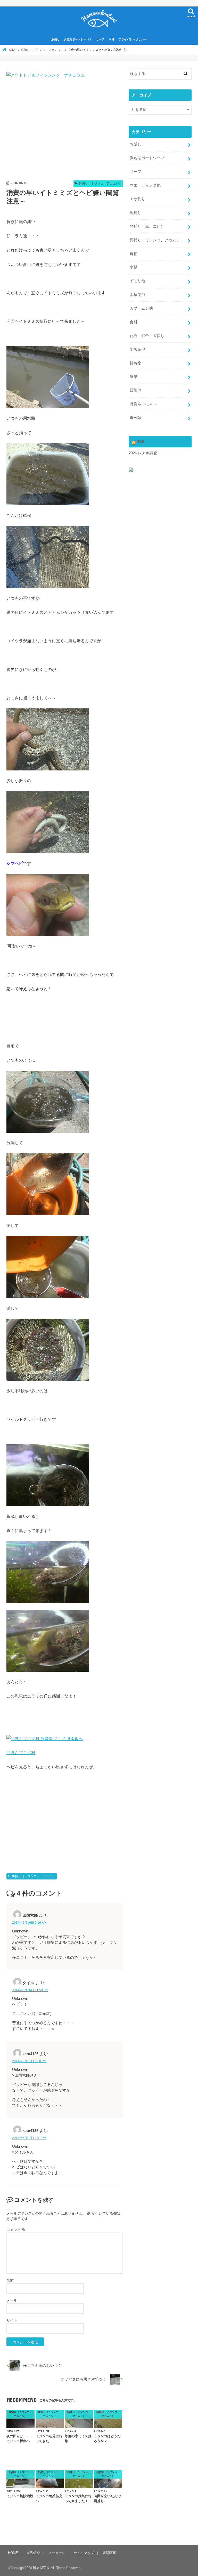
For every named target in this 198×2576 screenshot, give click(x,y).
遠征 (134, 254)
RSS (140, 442)
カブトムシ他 (141, 308)
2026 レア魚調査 (143, 453)
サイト (12, 2320)
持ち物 (135, 363)
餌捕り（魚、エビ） (147, 226)
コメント (16, 2230)
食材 (134, 322)
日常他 (135, 390)
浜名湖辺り (41, 2568)
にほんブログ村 (21, 1753)
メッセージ (57, 2553)
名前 (10, 2280)
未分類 (135, 418)
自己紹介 (33, 2553)
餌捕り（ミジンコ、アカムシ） (34, 1876)
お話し (135, 144)
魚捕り (56, 39)
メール (12, 2300)
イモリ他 (137, 281)
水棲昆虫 (137, 295)
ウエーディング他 (145, 185)
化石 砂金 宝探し (147, 336)
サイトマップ (84, 2553)
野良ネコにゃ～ (143, 404)
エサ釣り (137, 199)
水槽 (112, 39)
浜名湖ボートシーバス (78, 39)
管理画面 (109, 2553)
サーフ (100, 39)
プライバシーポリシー (133, 39)
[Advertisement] (65, 131)
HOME (13, 2553)
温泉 (134, 377)
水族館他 (137, 349)
